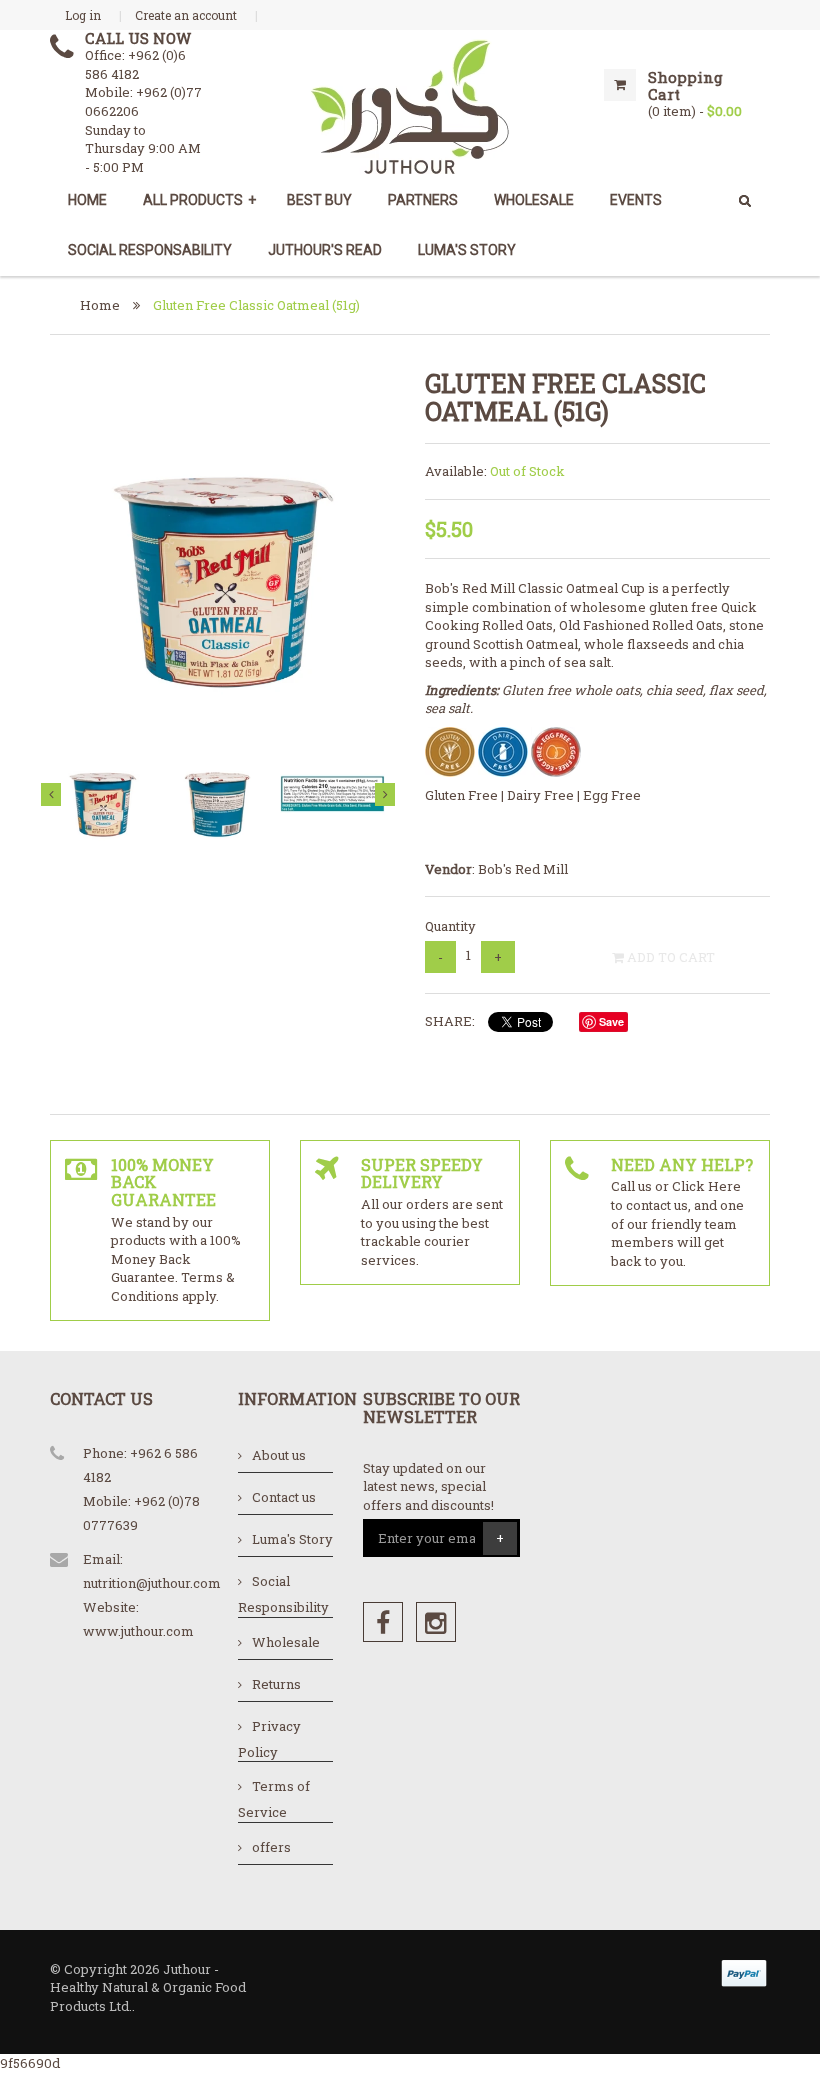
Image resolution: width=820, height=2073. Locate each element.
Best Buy (319, 200)
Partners (423, 200)
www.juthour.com (138, 1631)
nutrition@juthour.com (152, 1583)
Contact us (284, 1497)
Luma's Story (467, 250)
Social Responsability (150, 250)
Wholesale (286, 1642)
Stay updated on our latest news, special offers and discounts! (428, 1486)
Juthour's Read (325, 250)
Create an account (186, 15)
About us (279, 1455)
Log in (83, 15)
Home (87, 200)
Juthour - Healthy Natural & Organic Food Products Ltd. (148, 1987)
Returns (276, 1684)
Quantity (450, 926)
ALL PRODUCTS (199, 200)
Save (611, 1021)
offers (271, 1847)
